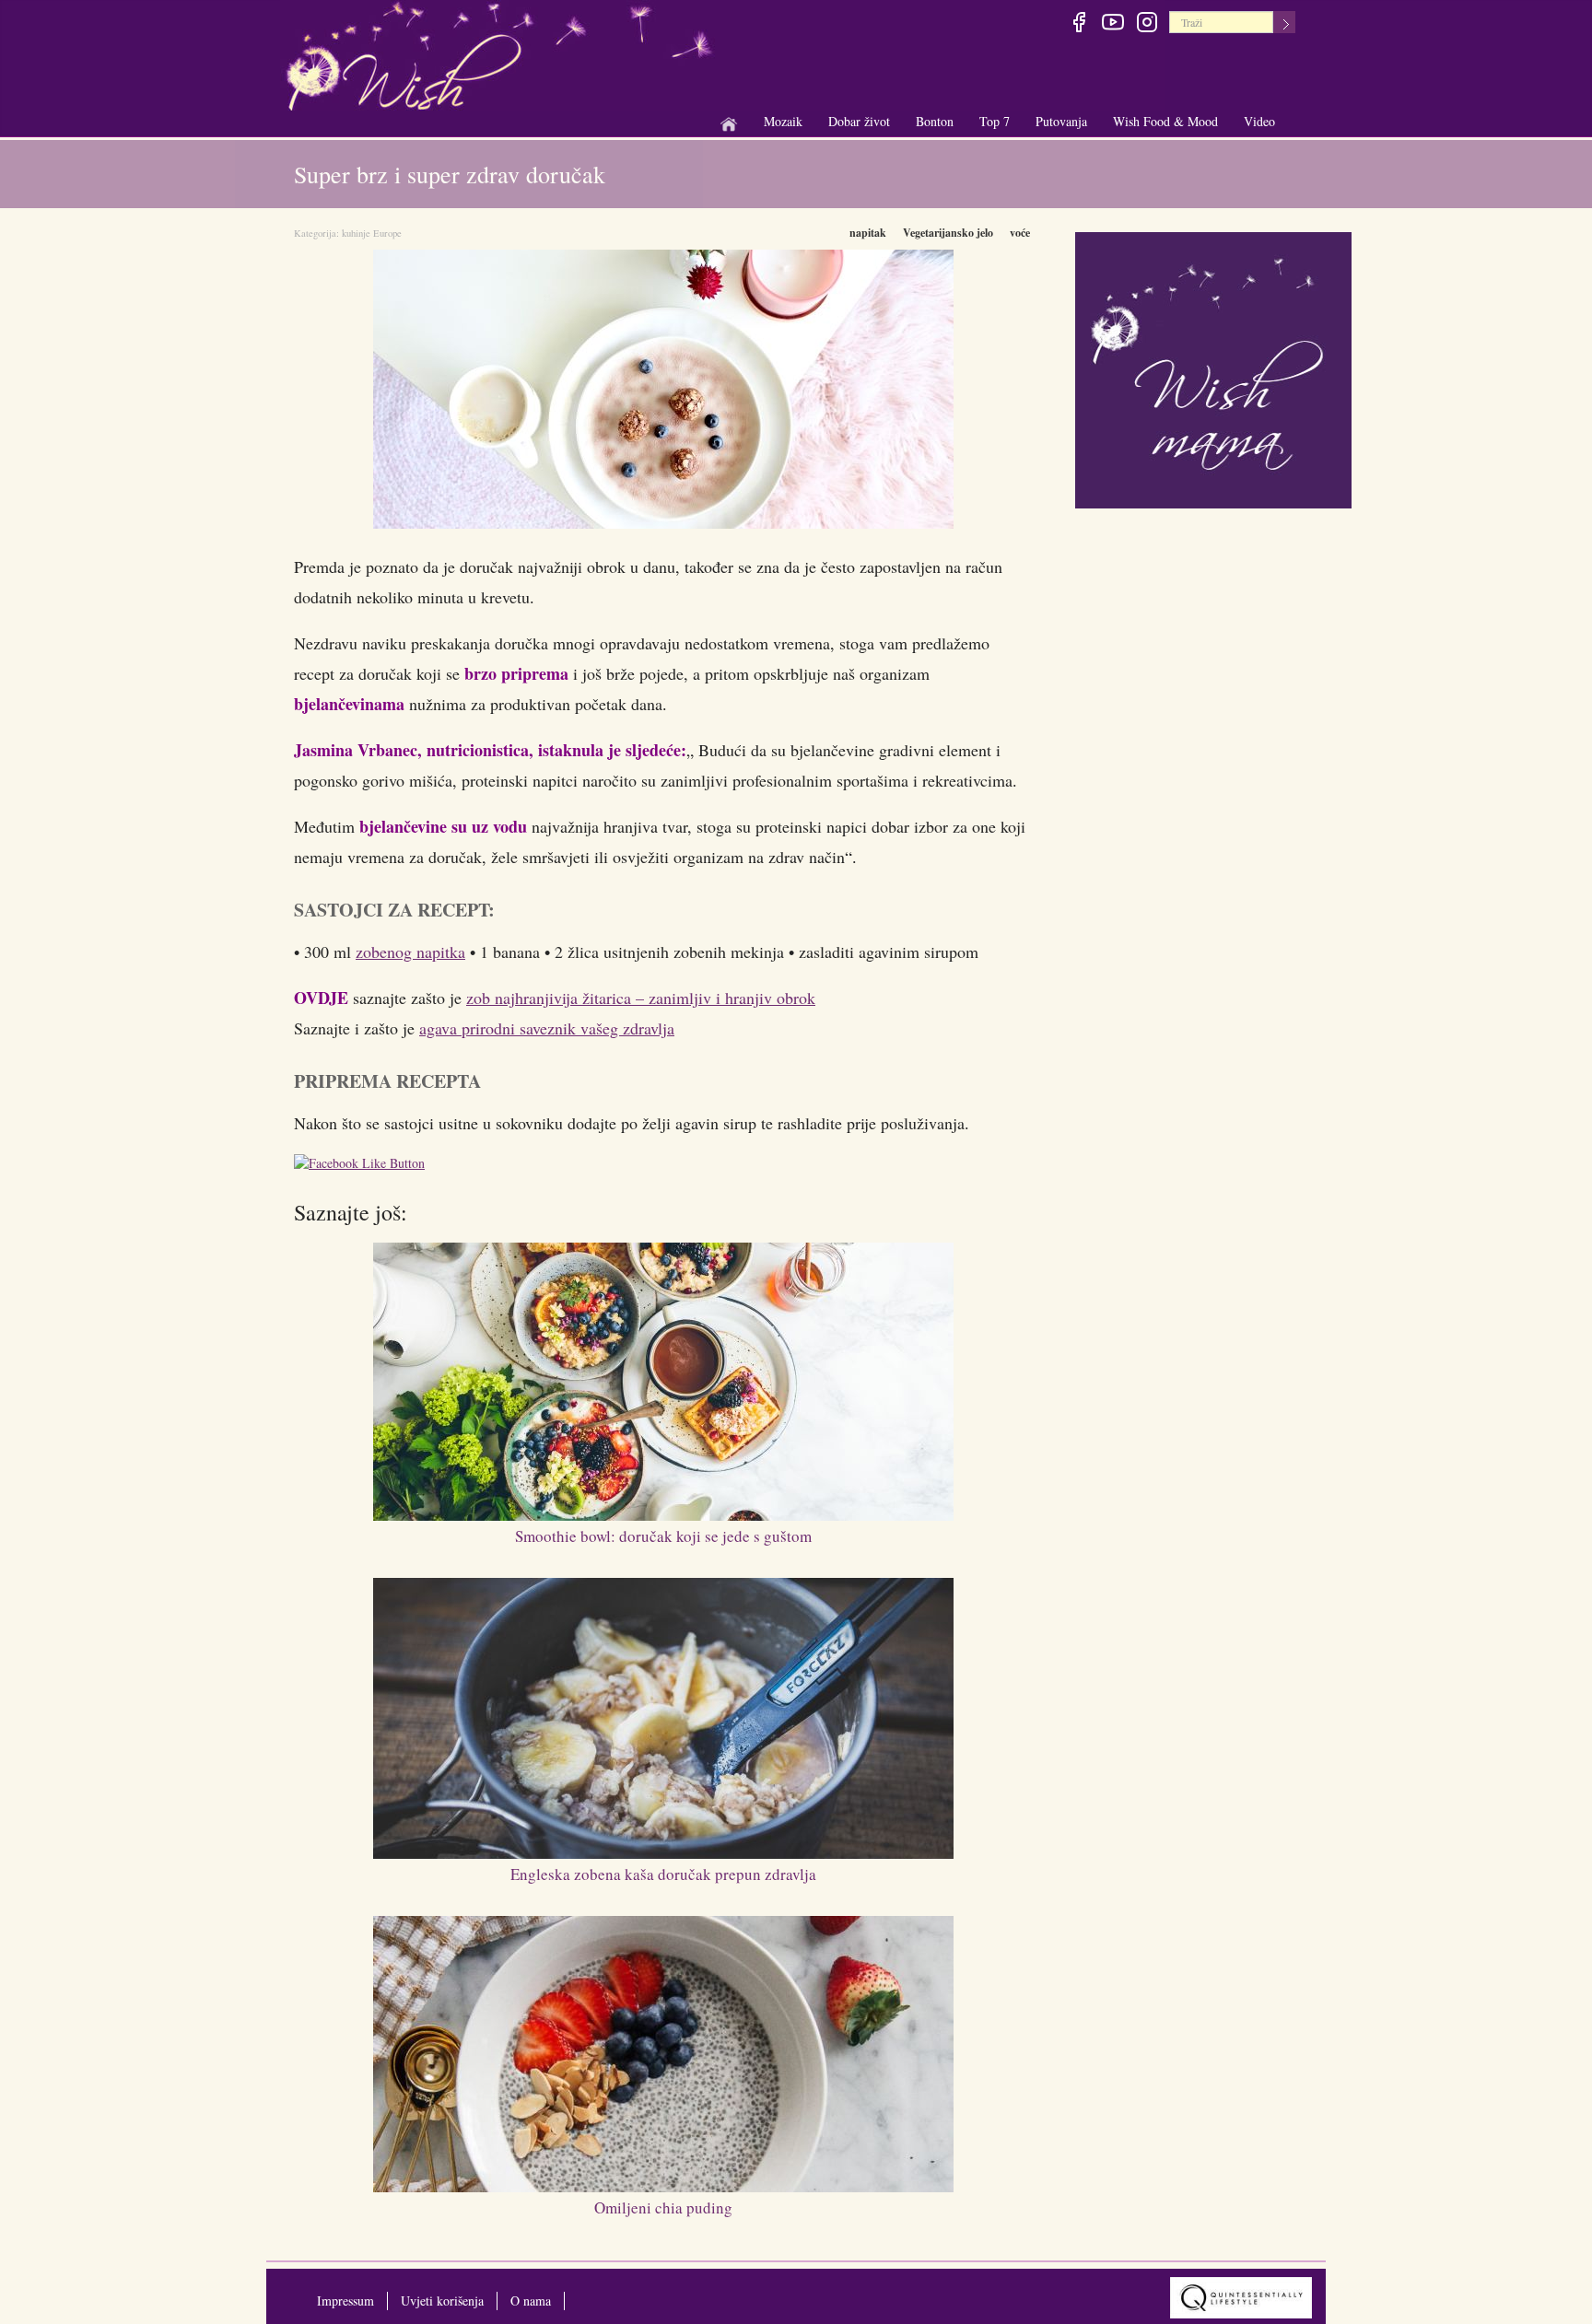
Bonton (935, 122)
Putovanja (1061, 122)
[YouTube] (1112, 25)
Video (1259, 121)
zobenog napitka (410, 952)
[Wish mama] (1213, 368)
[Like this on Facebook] (364, 1166)
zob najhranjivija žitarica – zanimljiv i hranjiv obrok (641, 998)
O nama (531, 2301)
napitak (868, 233)
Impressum (345, 2301)
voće (1020, 233)
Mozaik (783, 122)
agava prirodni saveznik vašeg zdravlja (547, 1028)
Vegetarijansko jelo (948, 233)
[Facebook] (1078, 25)
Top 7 (995, 121)
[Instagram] (1147, 25)
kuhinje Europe (372, 233)
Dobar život (859, 122)
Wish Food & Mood (1165, 122)
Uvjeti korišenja (442, 2301)
